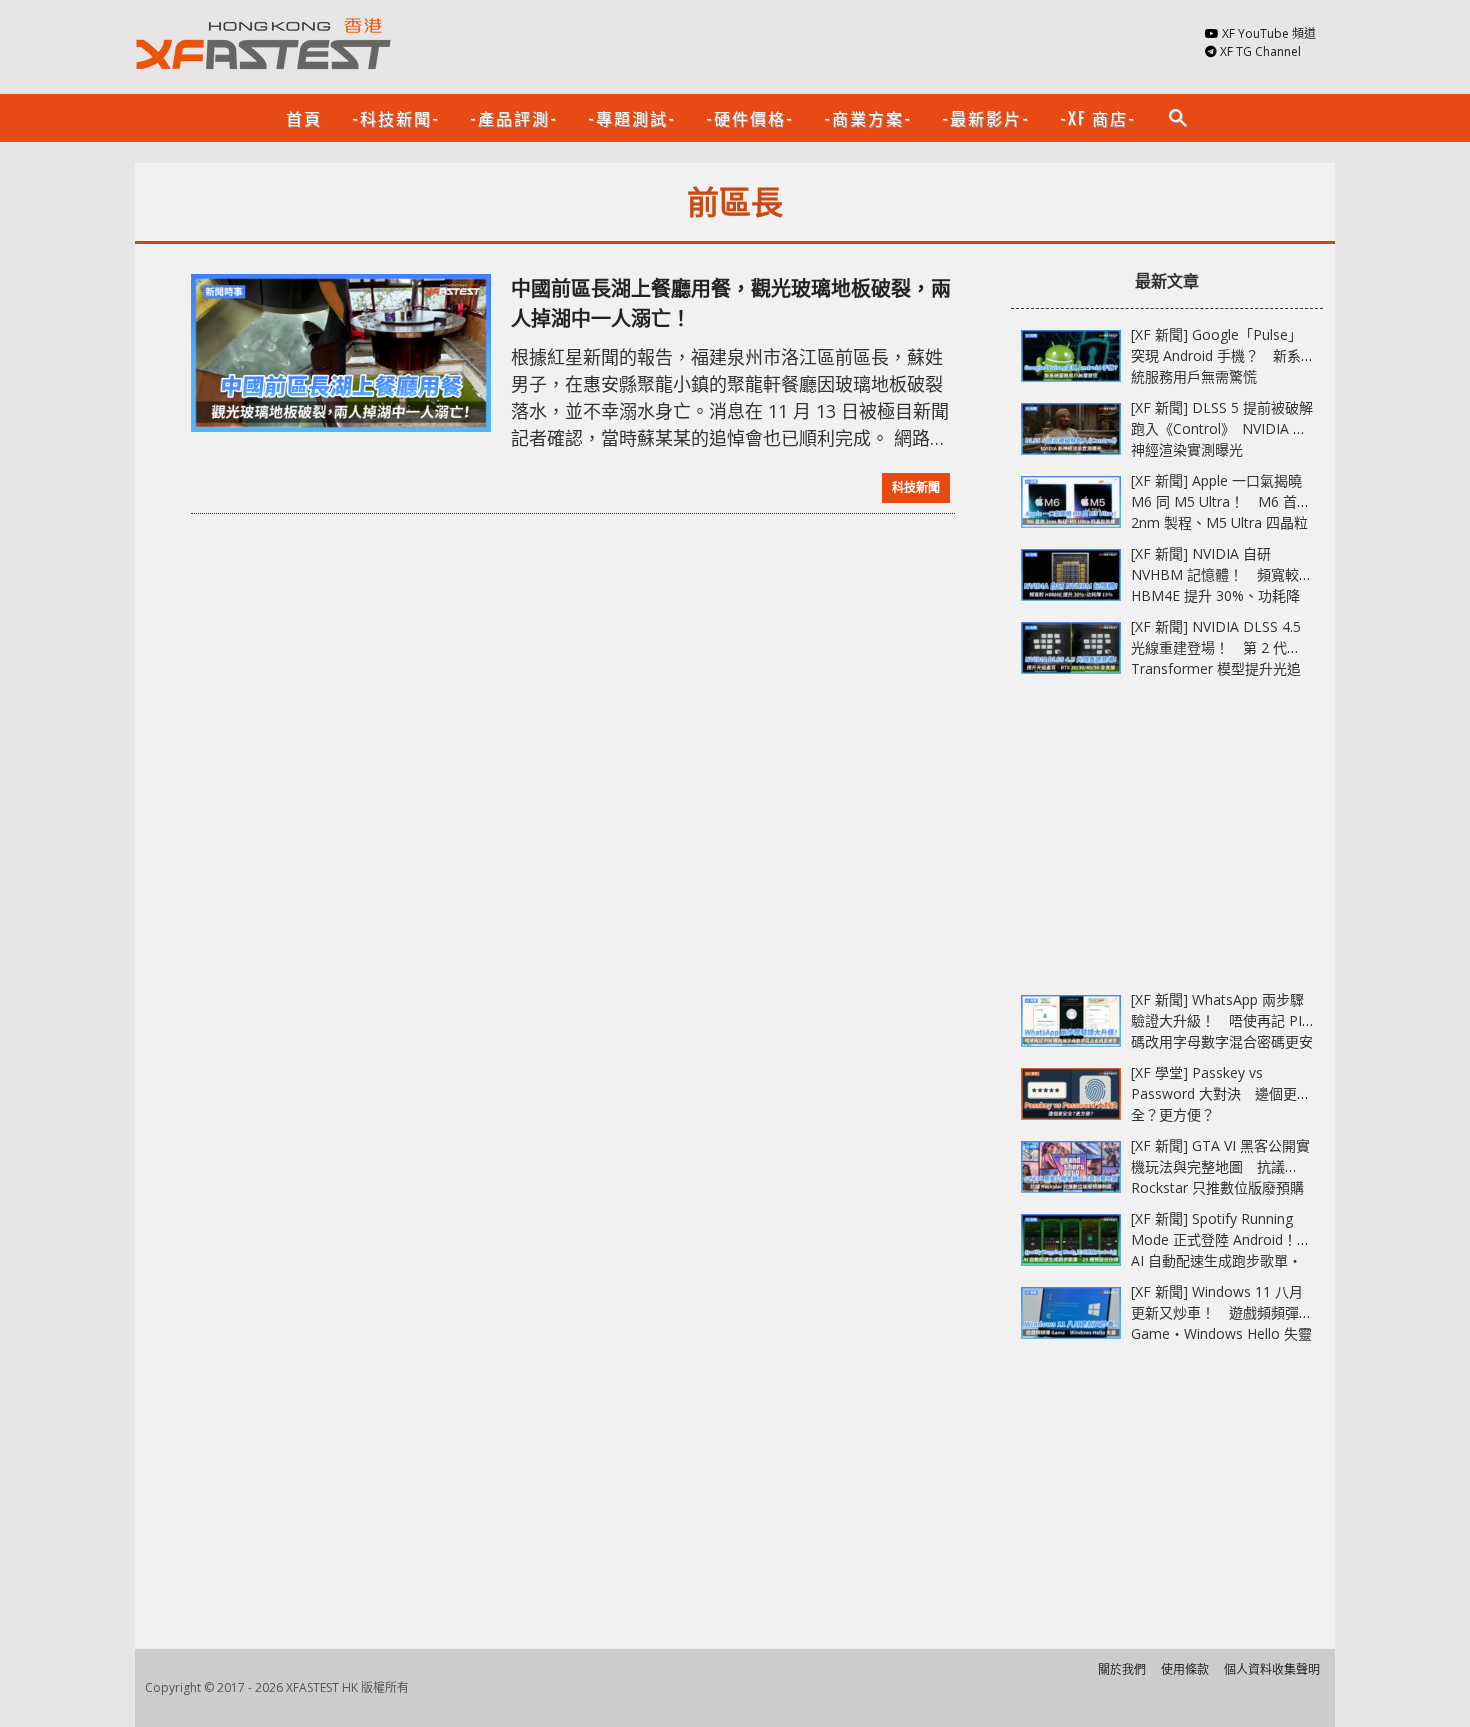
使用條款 (1185, 1669)
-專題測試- (632, 118)
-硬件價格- (750, 118)
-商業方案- (868, 118)
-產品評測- (514, 118)
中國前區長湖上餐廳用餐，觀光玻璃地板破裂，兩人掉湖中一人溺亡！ (731, 303)
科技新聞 (916, 487)
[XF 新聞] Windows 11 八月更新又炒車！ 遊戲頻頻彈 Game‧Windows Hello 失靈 (1221, 1312)
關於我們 (1122, 1669)
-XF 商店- (1098, 118)
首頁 (304, 118)
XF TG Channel (1260, 51)
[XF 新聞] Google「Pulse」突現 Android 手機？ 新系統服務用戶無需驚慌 (1216, 355)
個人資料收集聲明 (1272, 1669)
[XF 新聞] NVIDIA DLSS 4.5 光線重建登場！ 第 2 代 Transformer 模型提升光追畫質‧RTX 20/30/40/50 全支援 (1216, 668)
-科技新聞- (396, 118)
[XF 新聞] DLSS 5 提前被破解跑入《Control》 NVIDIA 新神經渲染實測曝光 (1222, 428)
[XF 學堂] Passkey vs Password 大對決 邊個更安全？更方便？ (1221, 1093)
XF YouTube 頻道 (1269, 33)
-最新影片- (986, 118)
